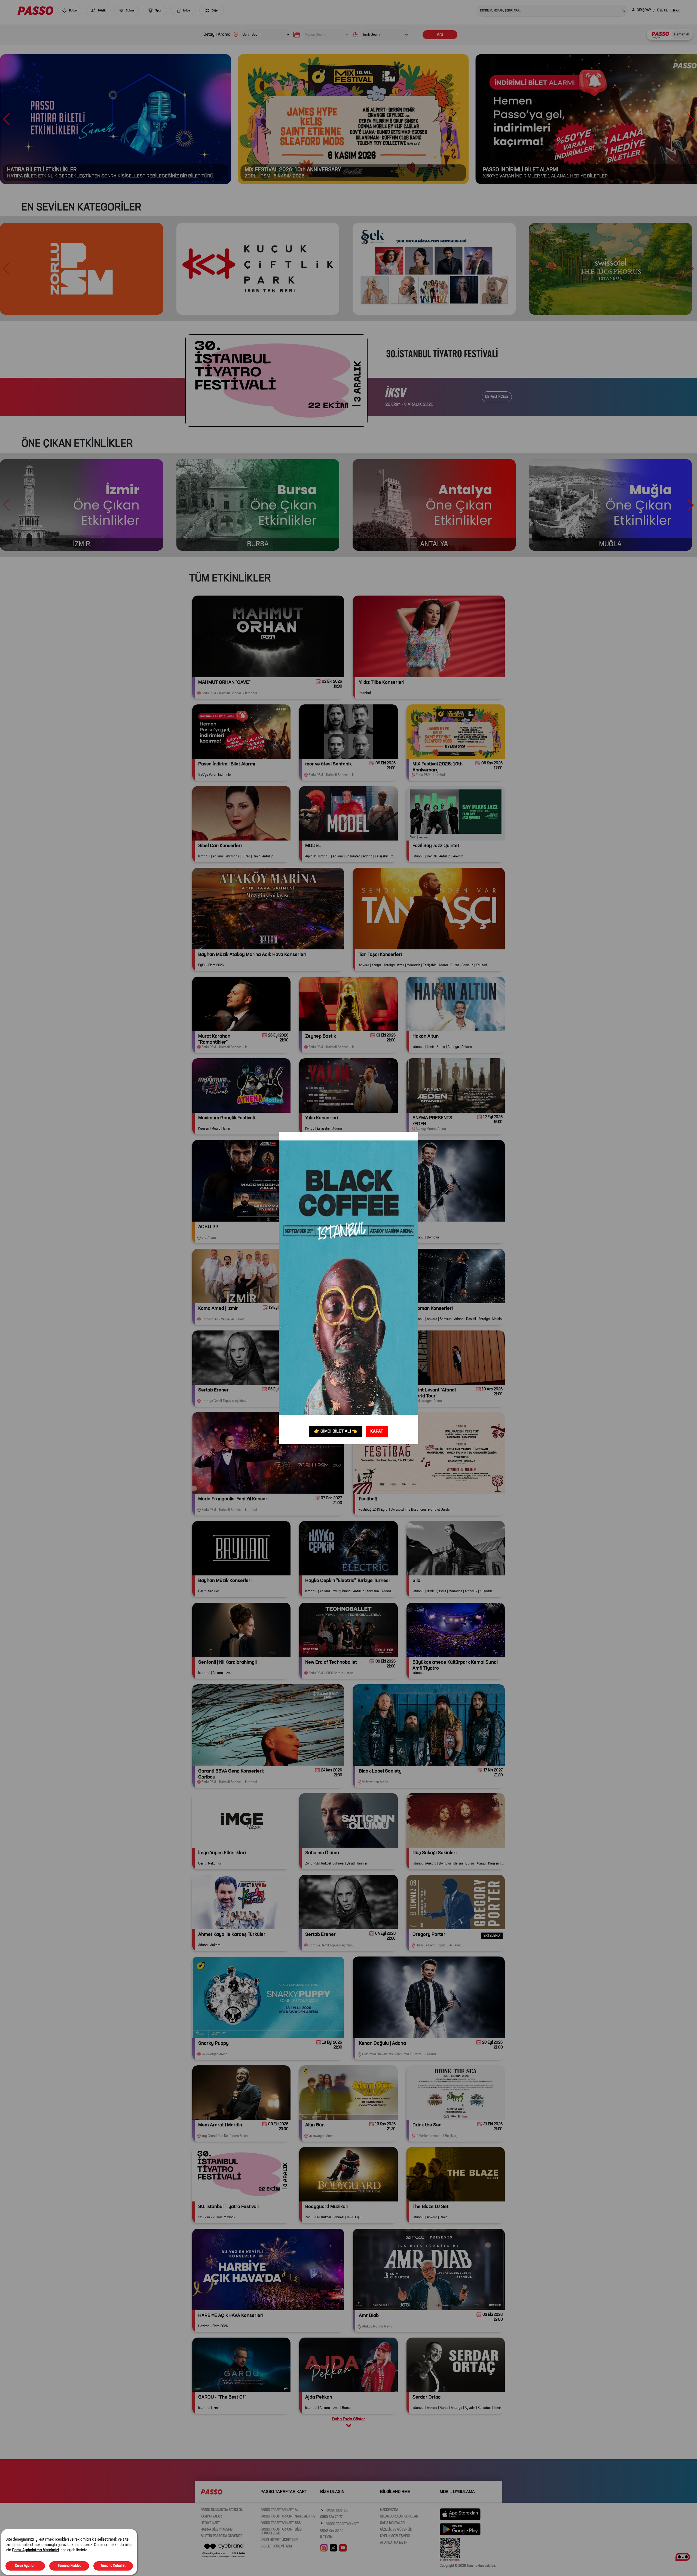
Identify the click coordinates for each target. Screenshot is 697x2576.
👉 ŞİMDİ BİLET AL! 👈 (336, 1431)
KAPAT (377, 1431)
